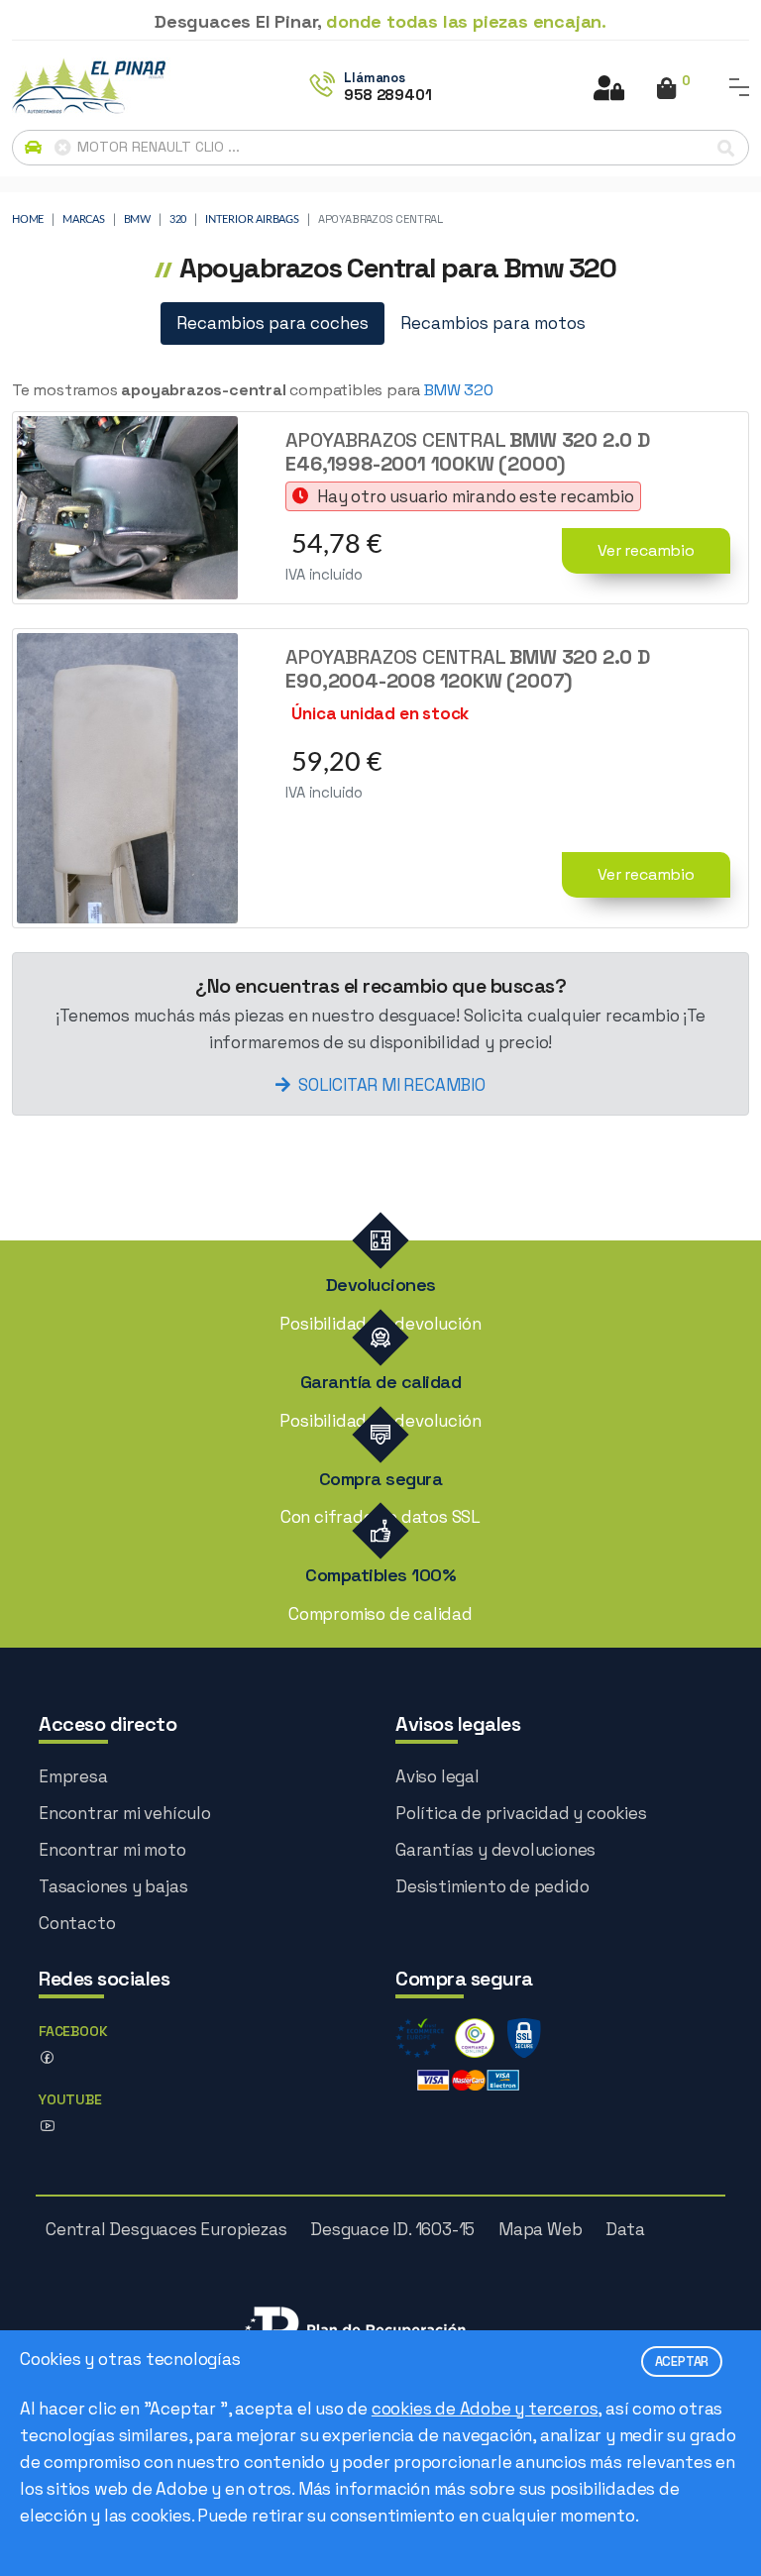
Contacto (77, 1923)
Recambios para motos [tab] (493, 323)
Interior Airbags (252, 219)
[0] (666, 90)
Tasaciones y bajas (113, 1886)
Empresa (73, 1776)
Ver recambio (646, 550)
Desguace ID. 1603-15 (392, 2229)
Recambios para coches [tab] (272, 323)
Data (625, 2229)
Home (28, 219)
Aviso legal (437, 1776)
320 (178, 219)
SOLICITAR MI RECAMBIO (392, 1085)
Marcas (84, 219)
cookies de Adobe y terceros (485, 2409)
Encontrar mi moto (112, 1850)
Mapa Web (540, 2229)
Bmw (137, 219)
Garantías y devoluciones (495, 1850)
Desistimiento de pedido (492, 1886)
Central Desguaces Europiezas (166, 2229)
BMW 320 (459, 390)
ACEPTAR (682, 2361)
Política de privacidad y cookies (521, 1813)
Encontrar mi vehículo (125, 1813)
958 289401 (387, 95)
